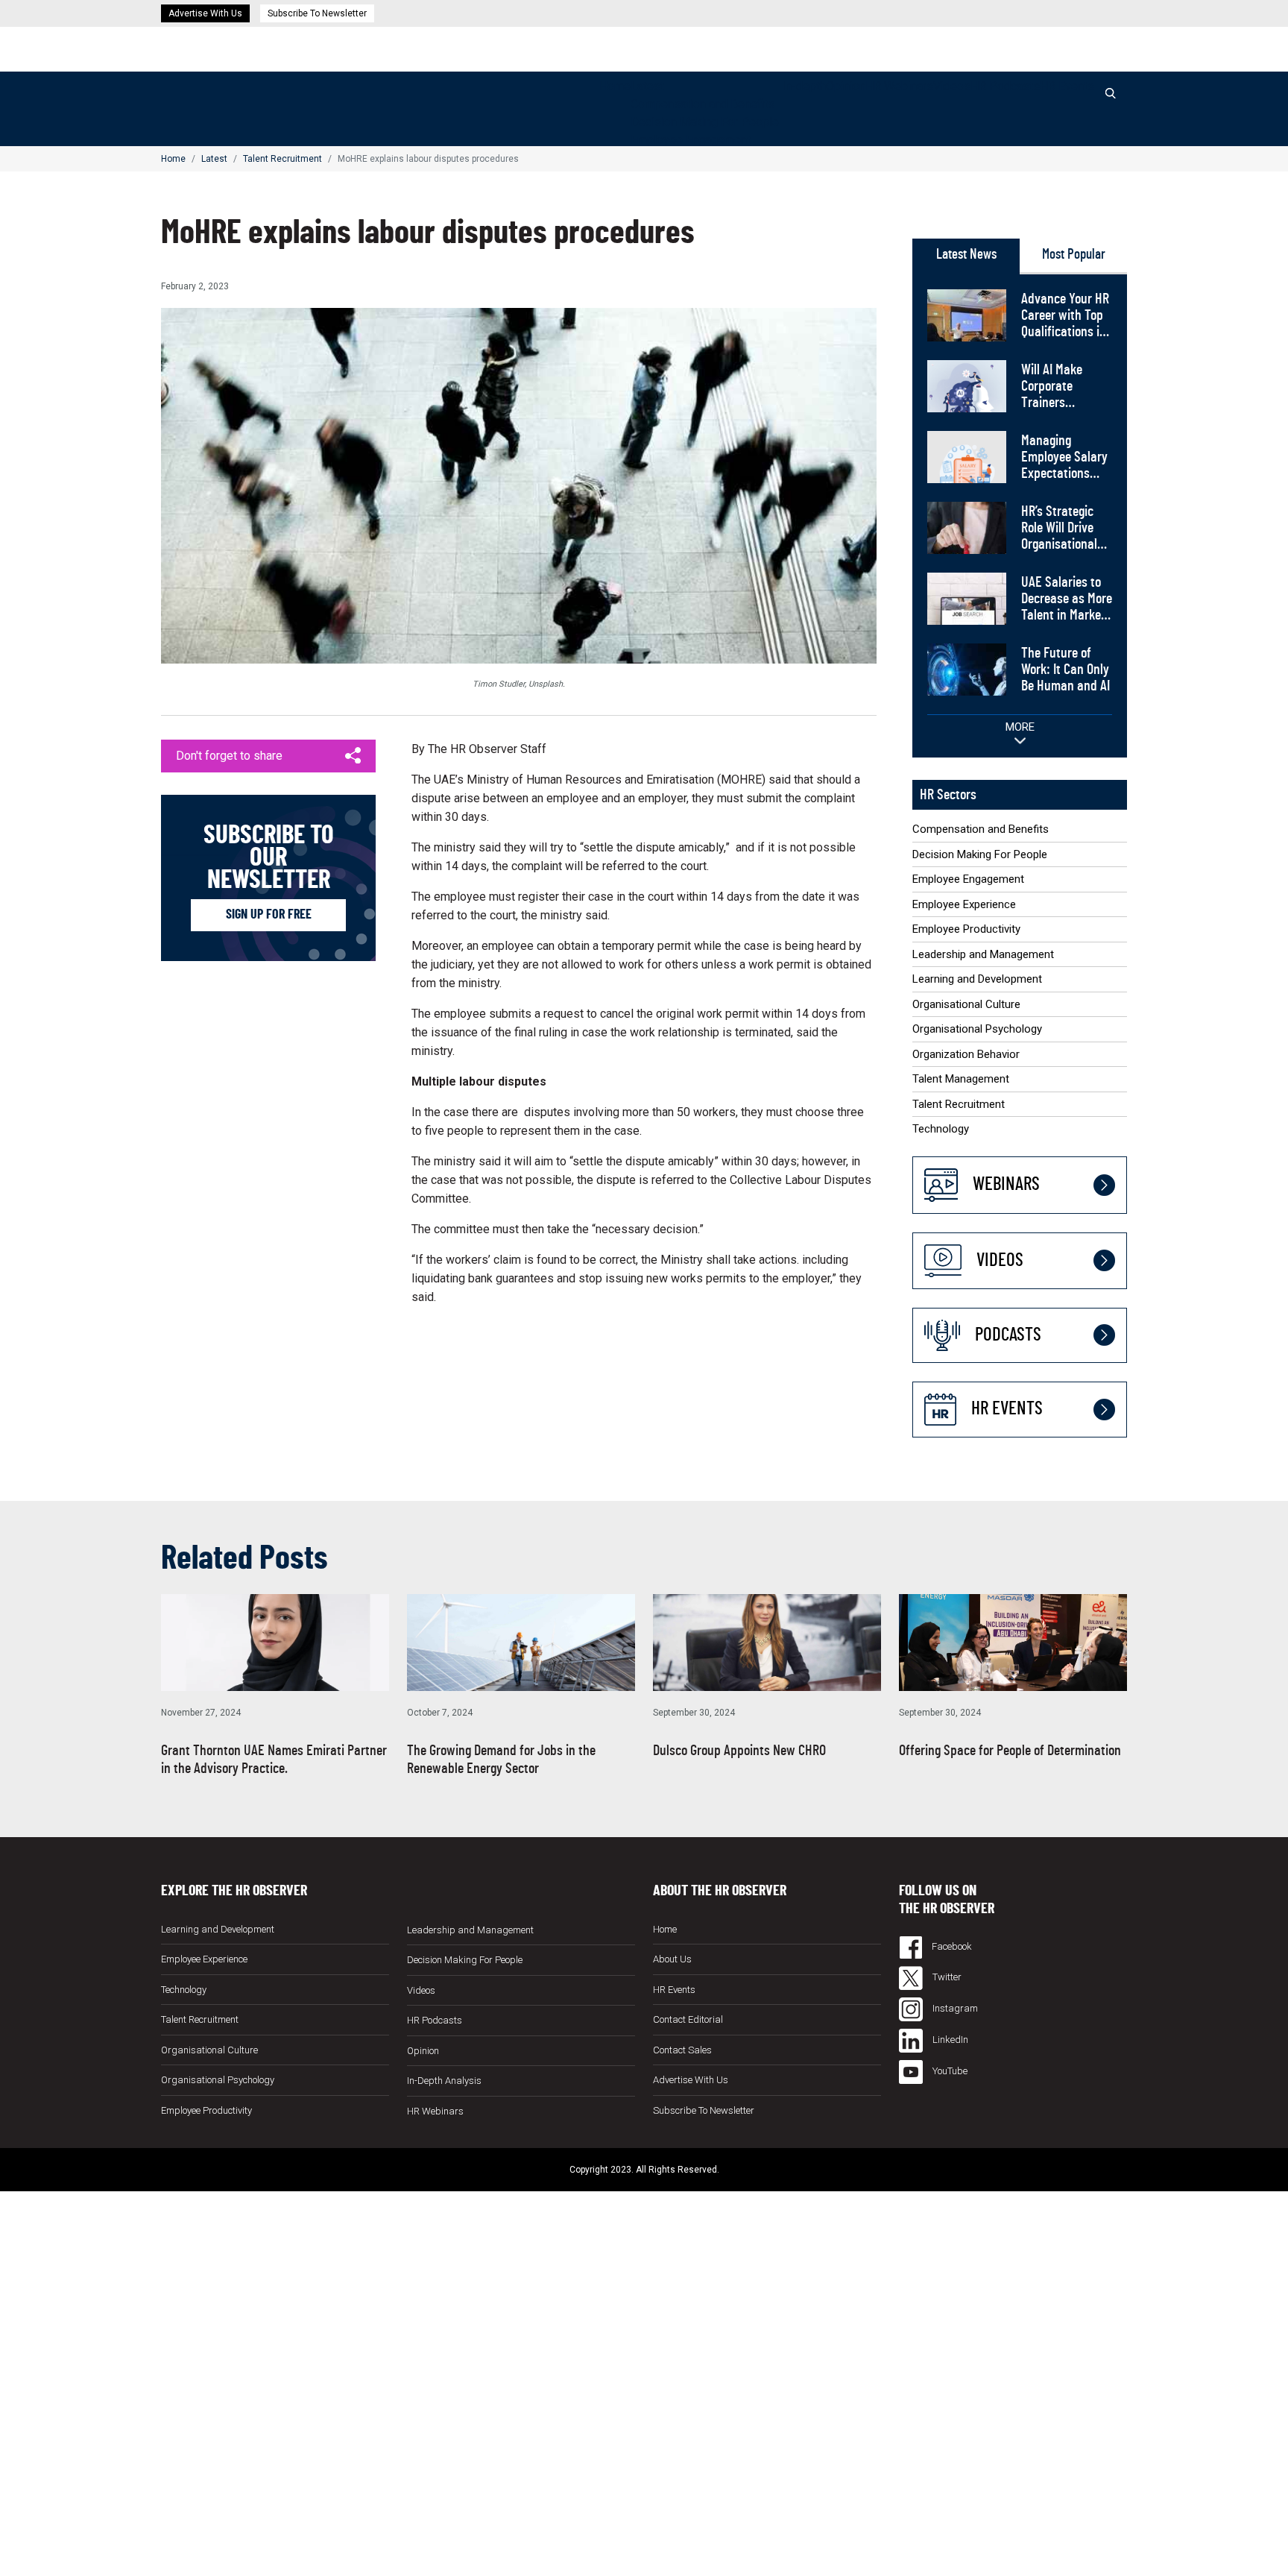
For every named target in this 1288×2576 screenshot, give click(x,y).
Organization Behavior (966, 1054)
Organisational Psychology (977, 1029)
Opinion (846, 86)
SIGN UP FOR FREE (269, 915)
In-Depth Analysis (444, 2081)
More (1020, 727)
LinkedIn (949, 2040)
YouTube (949, 2071)
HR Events (1067, 86)
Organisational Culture (966, 1004)
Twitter (946, 1977)
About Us (672, 1959)
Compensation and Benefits (703, 104)
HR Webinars (899, 86)
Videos (952, 86)
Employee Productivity (966, 929)
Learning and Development (977, 979)
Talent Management (961, 1079)
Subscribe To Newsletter (317, 13)
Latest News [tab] (966, 255)
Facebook (951, 1946)
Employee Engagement (691, 140)
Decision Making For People (705, 122)
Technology (941, 1129)
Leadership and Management (983, 954)
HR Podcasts (1005, 86)
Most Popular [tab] (1074, 255)
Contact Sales (682, 2050)
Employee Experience (964, 904)
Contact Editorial (688, 2019)
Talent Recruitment (282, 159)
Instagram (954, 2008)
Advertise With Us (205, 13)
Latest (647, 86)
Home (615, 86)
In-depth (804, 86)
